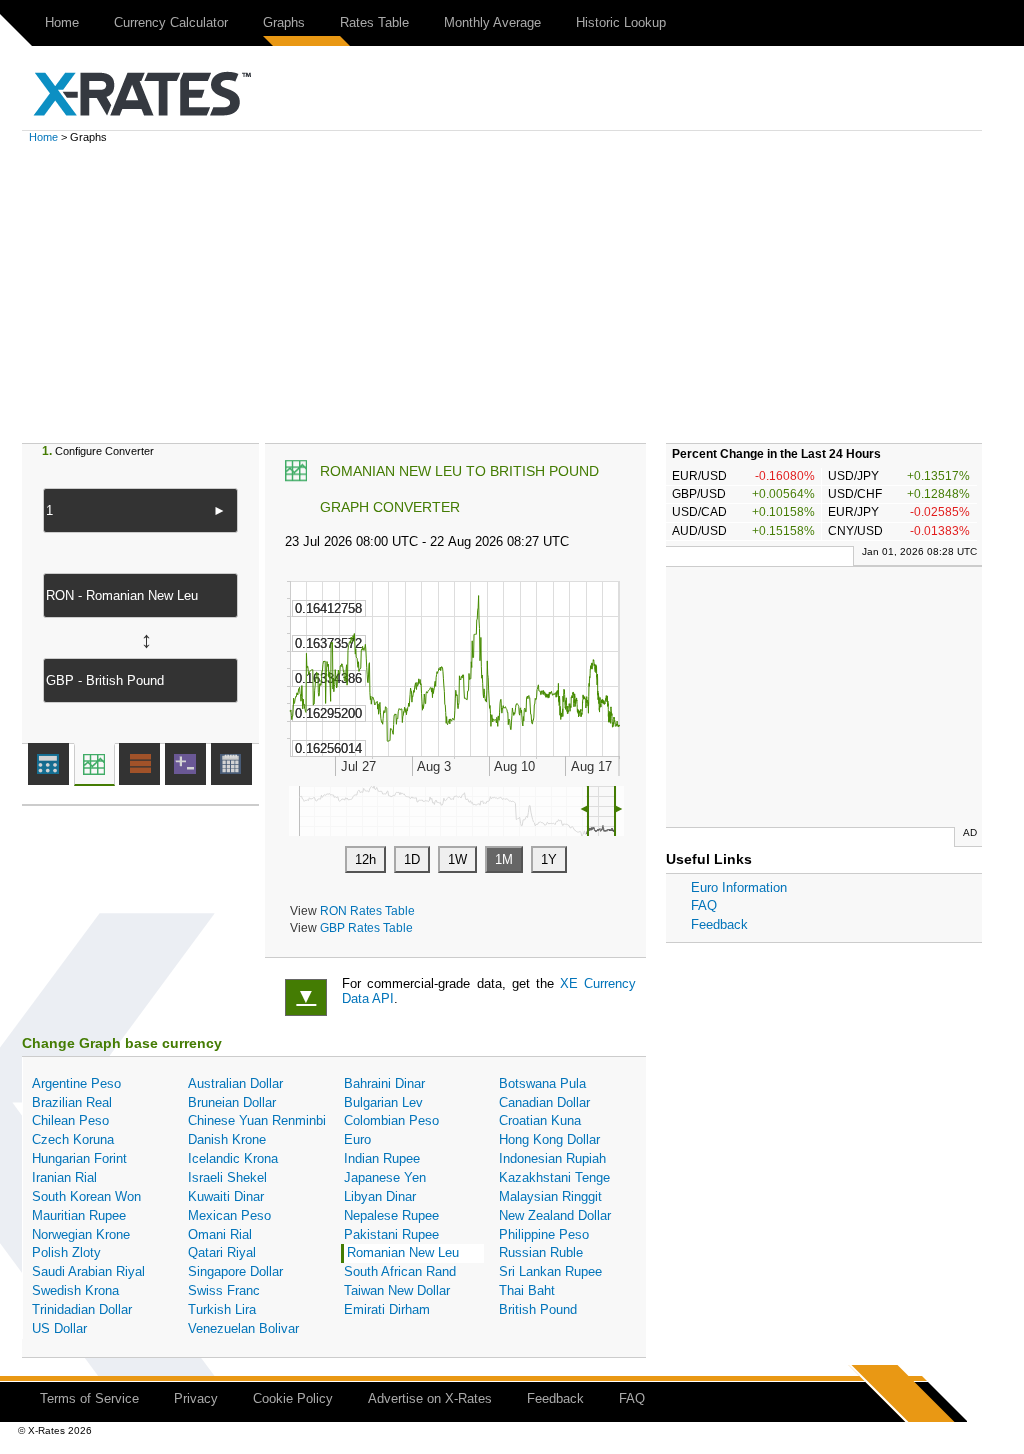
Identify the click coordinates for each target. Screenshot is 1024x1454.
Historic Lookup (621, 22)
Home (62, 22)
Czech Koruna (73, 1139)
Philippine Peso (544, 1234)
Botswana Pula (542, 1083)
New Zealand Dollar (555, 1215)
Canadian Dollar (544, 1102)
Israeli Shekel (227, 1177)
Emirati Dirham (387, 1309)
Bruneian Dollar (232, 1102)
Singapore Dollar (235, 1271)
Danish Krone (227, 1139)
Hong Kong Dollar (549, 1139)
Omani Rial (220, 1234)
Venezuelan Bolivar (243, 1328)
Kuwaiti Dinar (226, 1196)
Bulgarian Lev (383, 1102)
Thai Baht (527, 1290)
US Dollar (59, 1328)
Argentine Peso (76, 1083)
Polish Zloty (66, 1252)
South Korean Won (86, 1196)
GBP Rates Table (366, 927)
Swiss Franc (224, 1290)
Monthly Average (492, 22)
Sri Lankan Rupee (550, 1271)
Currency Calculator (171, 22)
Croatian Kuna (540, 1120)
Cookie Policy (293, 1398)
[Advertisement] (512, 293)
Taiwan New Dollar (397, 1290)
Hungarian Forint (79, 1158)
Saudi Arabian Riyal (88, 1271)
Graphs (284, 22)
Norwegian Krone (81, 1234)
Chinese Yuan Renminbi (257, 1120)
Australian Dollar (235, 1083)
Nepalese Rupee (391, 1215)
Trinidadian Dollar (82, 1309)
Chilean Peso (70, 1120)
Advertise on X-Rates (430, 1398)
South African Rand (400, 1271)
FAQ (704, 905)
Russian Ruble (541, 1252)
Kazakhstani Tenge (554, 1177)
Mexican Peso (229, 1215)
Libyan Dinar (380, 1196)
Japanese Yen (385, 1177)
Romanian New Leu (403, 1252)
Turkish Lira (222, 1309)
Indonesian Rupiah (552, 1158)
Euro (357, 1139)
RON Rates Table (367, 910)
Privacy (196, 1398)
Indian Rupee (382, 1158)
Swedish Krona (75, 1290)
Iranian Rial (64, 1177)
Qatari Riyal (222, 1252)
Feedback (719, 924)
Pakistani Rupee (391, 1234)
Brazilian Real (72, 1102)
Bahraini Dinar (384, 1083)
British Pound (538, 1309)
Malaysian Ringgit (550, 1196)
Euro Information (739, 887)
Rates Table (374, 22)
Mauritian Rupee (79, 1215)
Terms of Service (89, 1398)
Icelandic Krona (233, 1158)
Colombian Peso (391, 1120)
